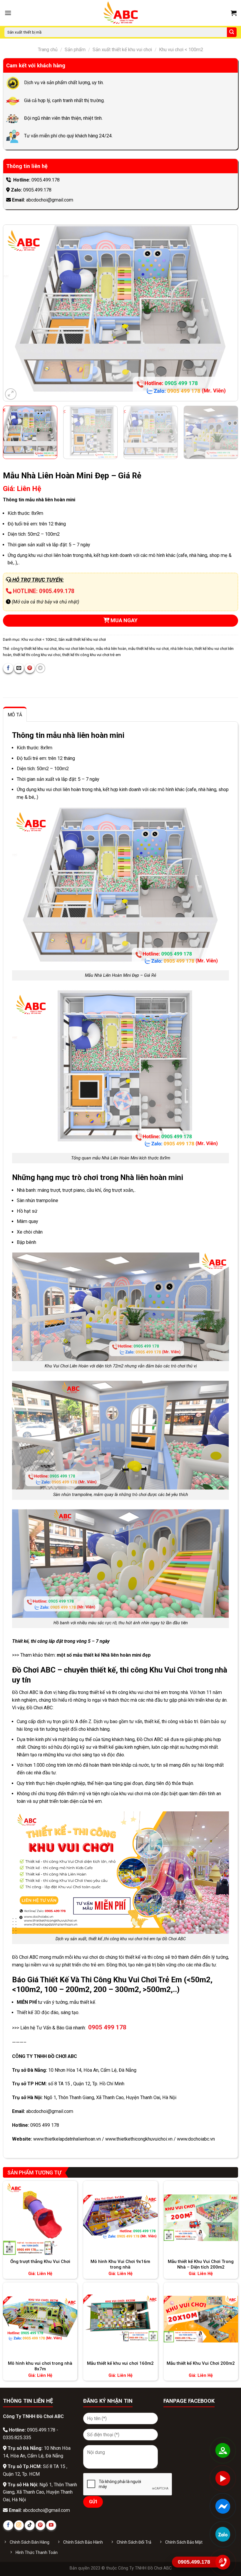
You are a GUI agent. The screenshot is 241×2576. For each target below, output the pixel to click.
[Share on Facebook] (8, 668)
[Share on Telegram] (40, 668)
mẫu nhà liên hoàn (111, 649)
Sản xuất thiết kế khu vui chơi (122, 50)
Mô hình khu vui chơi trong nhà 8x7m (40, 2366)
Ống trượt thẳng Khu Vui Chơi (40, 2262)
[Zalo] (223, 2534)
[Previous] (15, 313)
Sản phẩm (75, 50)
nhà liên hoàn (182, 649)
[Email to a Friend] (19, 668)
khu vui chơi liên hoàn (76, 649)
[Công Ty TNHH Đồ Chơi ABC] (120, 13)
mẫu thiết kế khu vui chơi (148, 649)
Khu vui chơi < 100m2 (181, 50)
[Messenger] (223, 2506)
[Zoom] (11, 394)
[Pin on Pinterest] (30, 668)
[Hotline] (223, 2562)
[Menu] (8, 13)
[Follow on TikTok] (30, 2525)
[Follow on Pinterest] (40, 2525)
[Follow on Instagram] (19, 2525)
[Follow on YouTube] (51, 2525)
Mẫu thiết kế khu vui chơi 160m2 (120, 2363)
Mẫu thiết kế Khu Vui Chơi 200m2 (201, 2363)
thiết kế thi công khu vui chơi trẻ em (92, 655)
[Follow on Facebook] (8, 2525)
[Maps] (223, 2450)
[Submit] (232, 32)
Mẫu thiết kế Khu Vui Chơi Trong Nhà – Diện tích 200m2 (201, 2264)
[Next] (226, 313)
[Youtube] (223, 2478)
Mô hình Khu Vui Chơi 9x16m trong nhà (120, 2264)
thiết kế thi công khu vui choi (37, 655)
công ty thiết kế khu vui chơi (34, 649)
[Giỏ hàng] (234, 13)
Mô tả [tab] (15, 715)
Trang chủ (48, 50)
